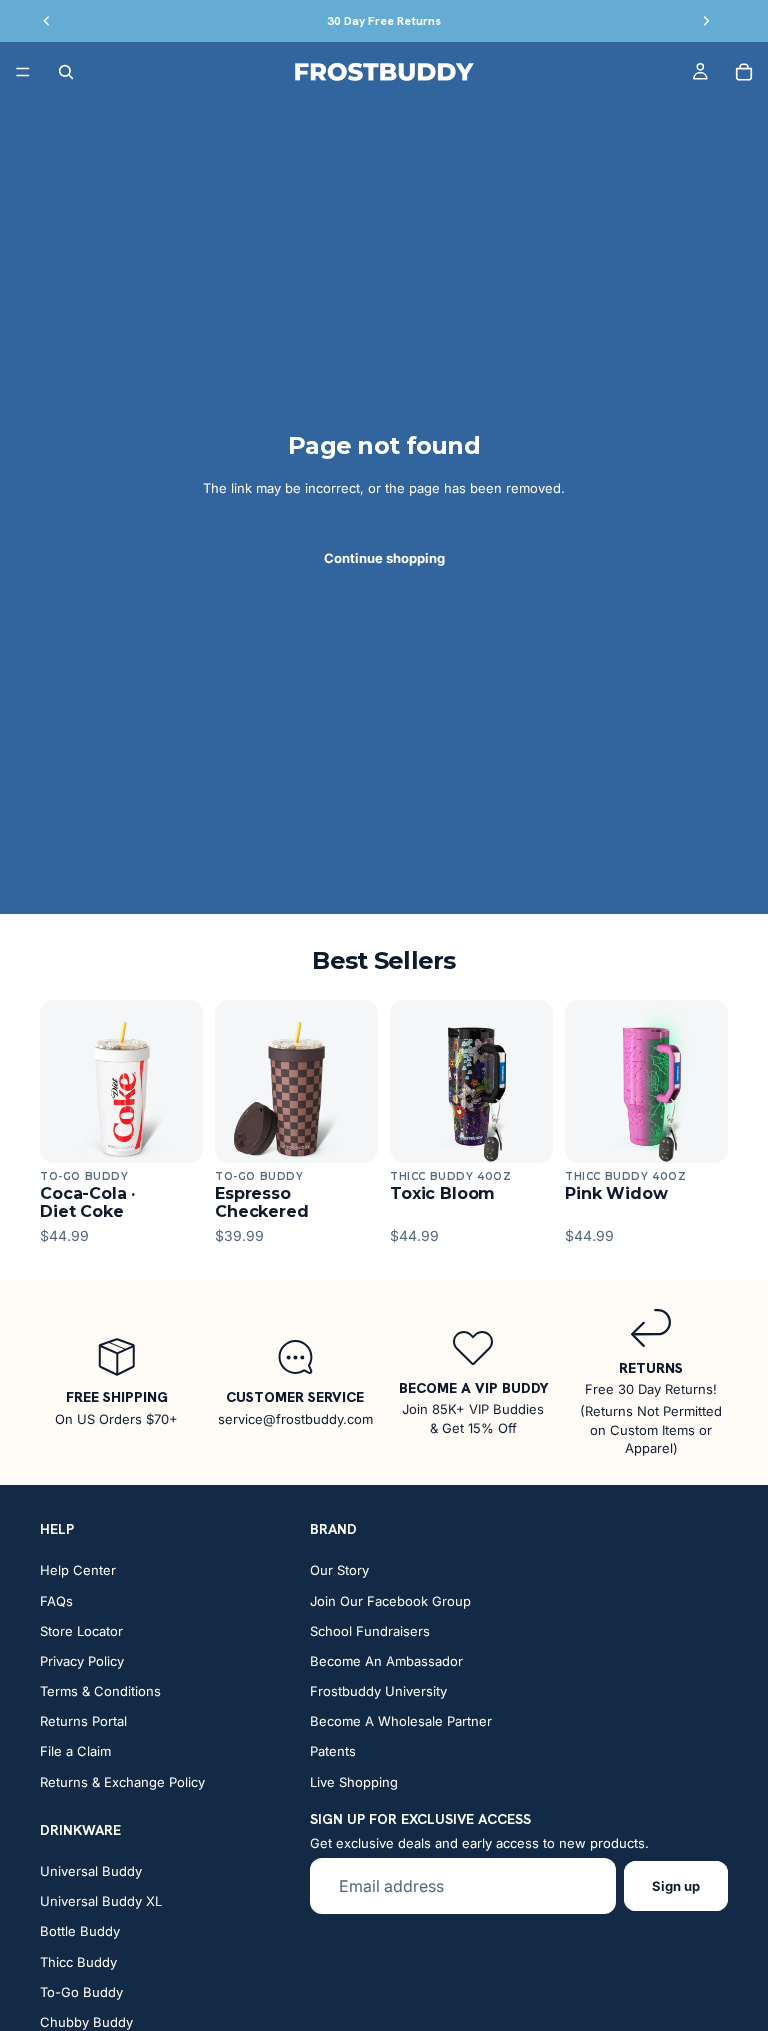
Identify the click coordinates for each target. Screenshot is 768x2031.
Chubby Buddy (86, 2022)
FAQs (56, 1601)
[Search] (66, 72)
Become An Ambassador (386, 1661)
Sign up (676, 1886)
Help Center (78, 1570)
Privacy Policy (82, 1661)
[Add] (172, 1132)
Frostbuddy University (378, 1691)
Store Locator (81, 1631)
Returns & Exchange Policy (122, 1782)
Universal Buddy (91, 1871)
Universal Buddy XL (101, 1901)
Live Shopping (354, 1782)
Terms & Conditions (100, 1691)
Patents (333, 1752)
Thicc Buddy (78, 1962)
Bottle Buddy (80, 1931)
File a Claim (75, 1752)
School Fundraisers (370, 1631)
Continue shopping (384, 558)
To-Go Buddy (81, 1992)
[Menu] (23, 72)
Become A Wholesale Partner (401, 1721)
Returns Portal (83, 1721)
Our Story (339, 1570)
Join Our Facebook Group (390, 1601)
